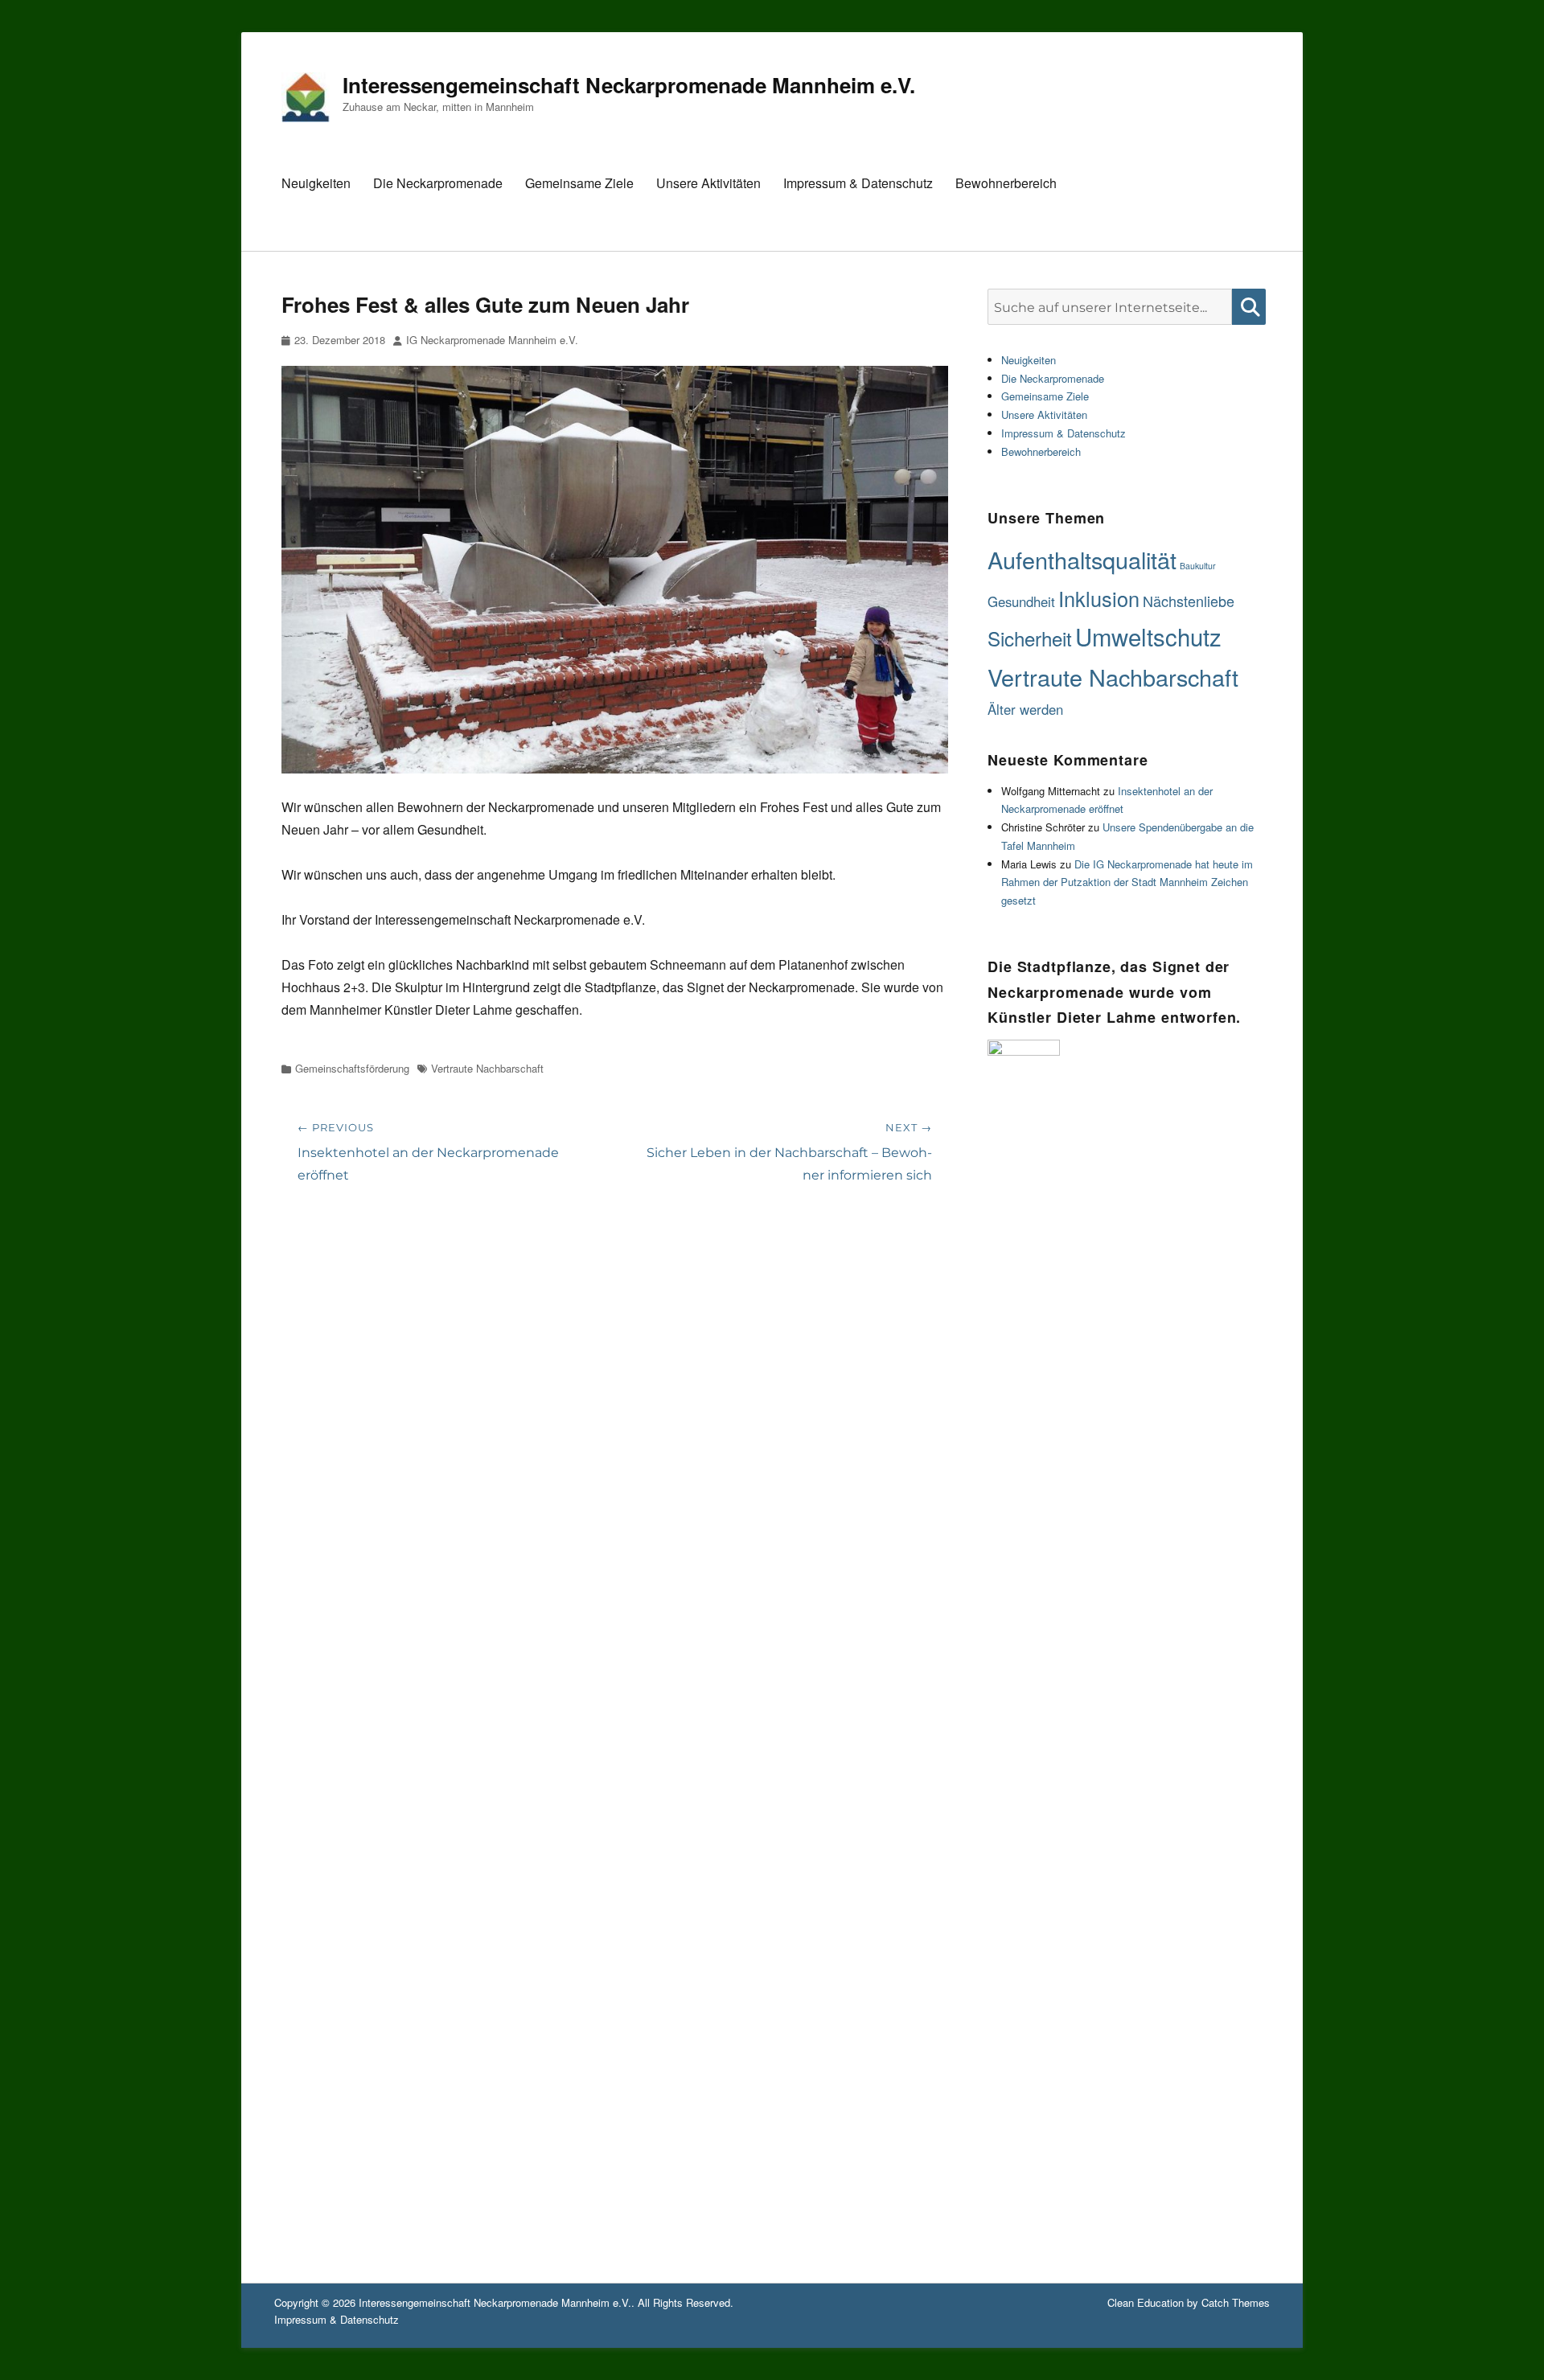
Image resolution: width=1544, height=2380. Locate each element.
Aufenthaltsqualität (1082, 559)
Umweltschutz (1148, 636)
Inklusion (1099, 598)
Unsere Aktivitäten (708, 183)
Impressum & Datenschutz (858, 183)
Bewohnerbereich (1006, 183)
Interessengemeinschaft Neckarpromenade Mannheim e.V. (629, 85)
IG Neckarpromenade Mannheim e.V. (492, 340)
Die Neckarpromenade (438, 183)
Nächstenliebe (1189, 601)
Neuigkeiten (316, 183)
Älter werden (1025, 709)
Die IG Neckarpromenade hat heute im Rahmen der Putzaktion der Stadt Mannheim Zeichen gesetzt (1127, 882)
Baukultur (1198, 566)
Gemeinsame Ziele (579, 183)
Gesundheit (1021, 601)
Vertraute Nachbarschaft (487, 1068)
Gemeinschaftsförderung (352, 1068)
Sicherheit (1030, 638)
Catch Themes (1236, 2302)
